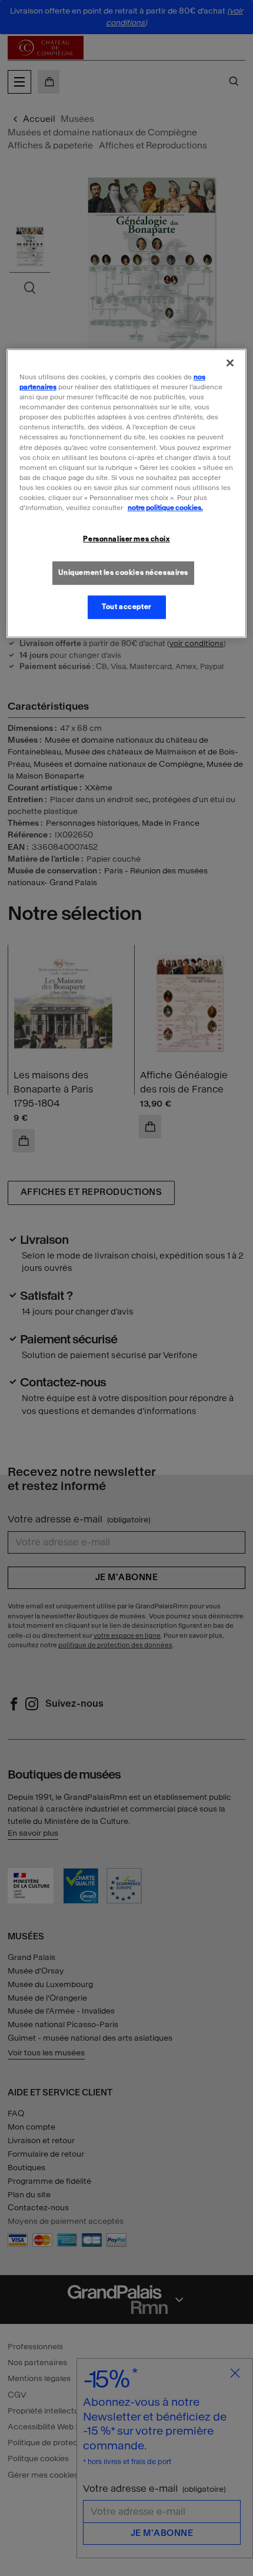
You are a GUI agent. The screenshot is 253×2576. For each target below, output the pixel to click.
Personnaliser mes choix (126, 539)
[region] (127, 493)
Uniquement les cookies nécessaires (123, 572)
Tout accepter (126, 607)
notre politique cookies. (165, 508)
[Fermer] (230, 363)
